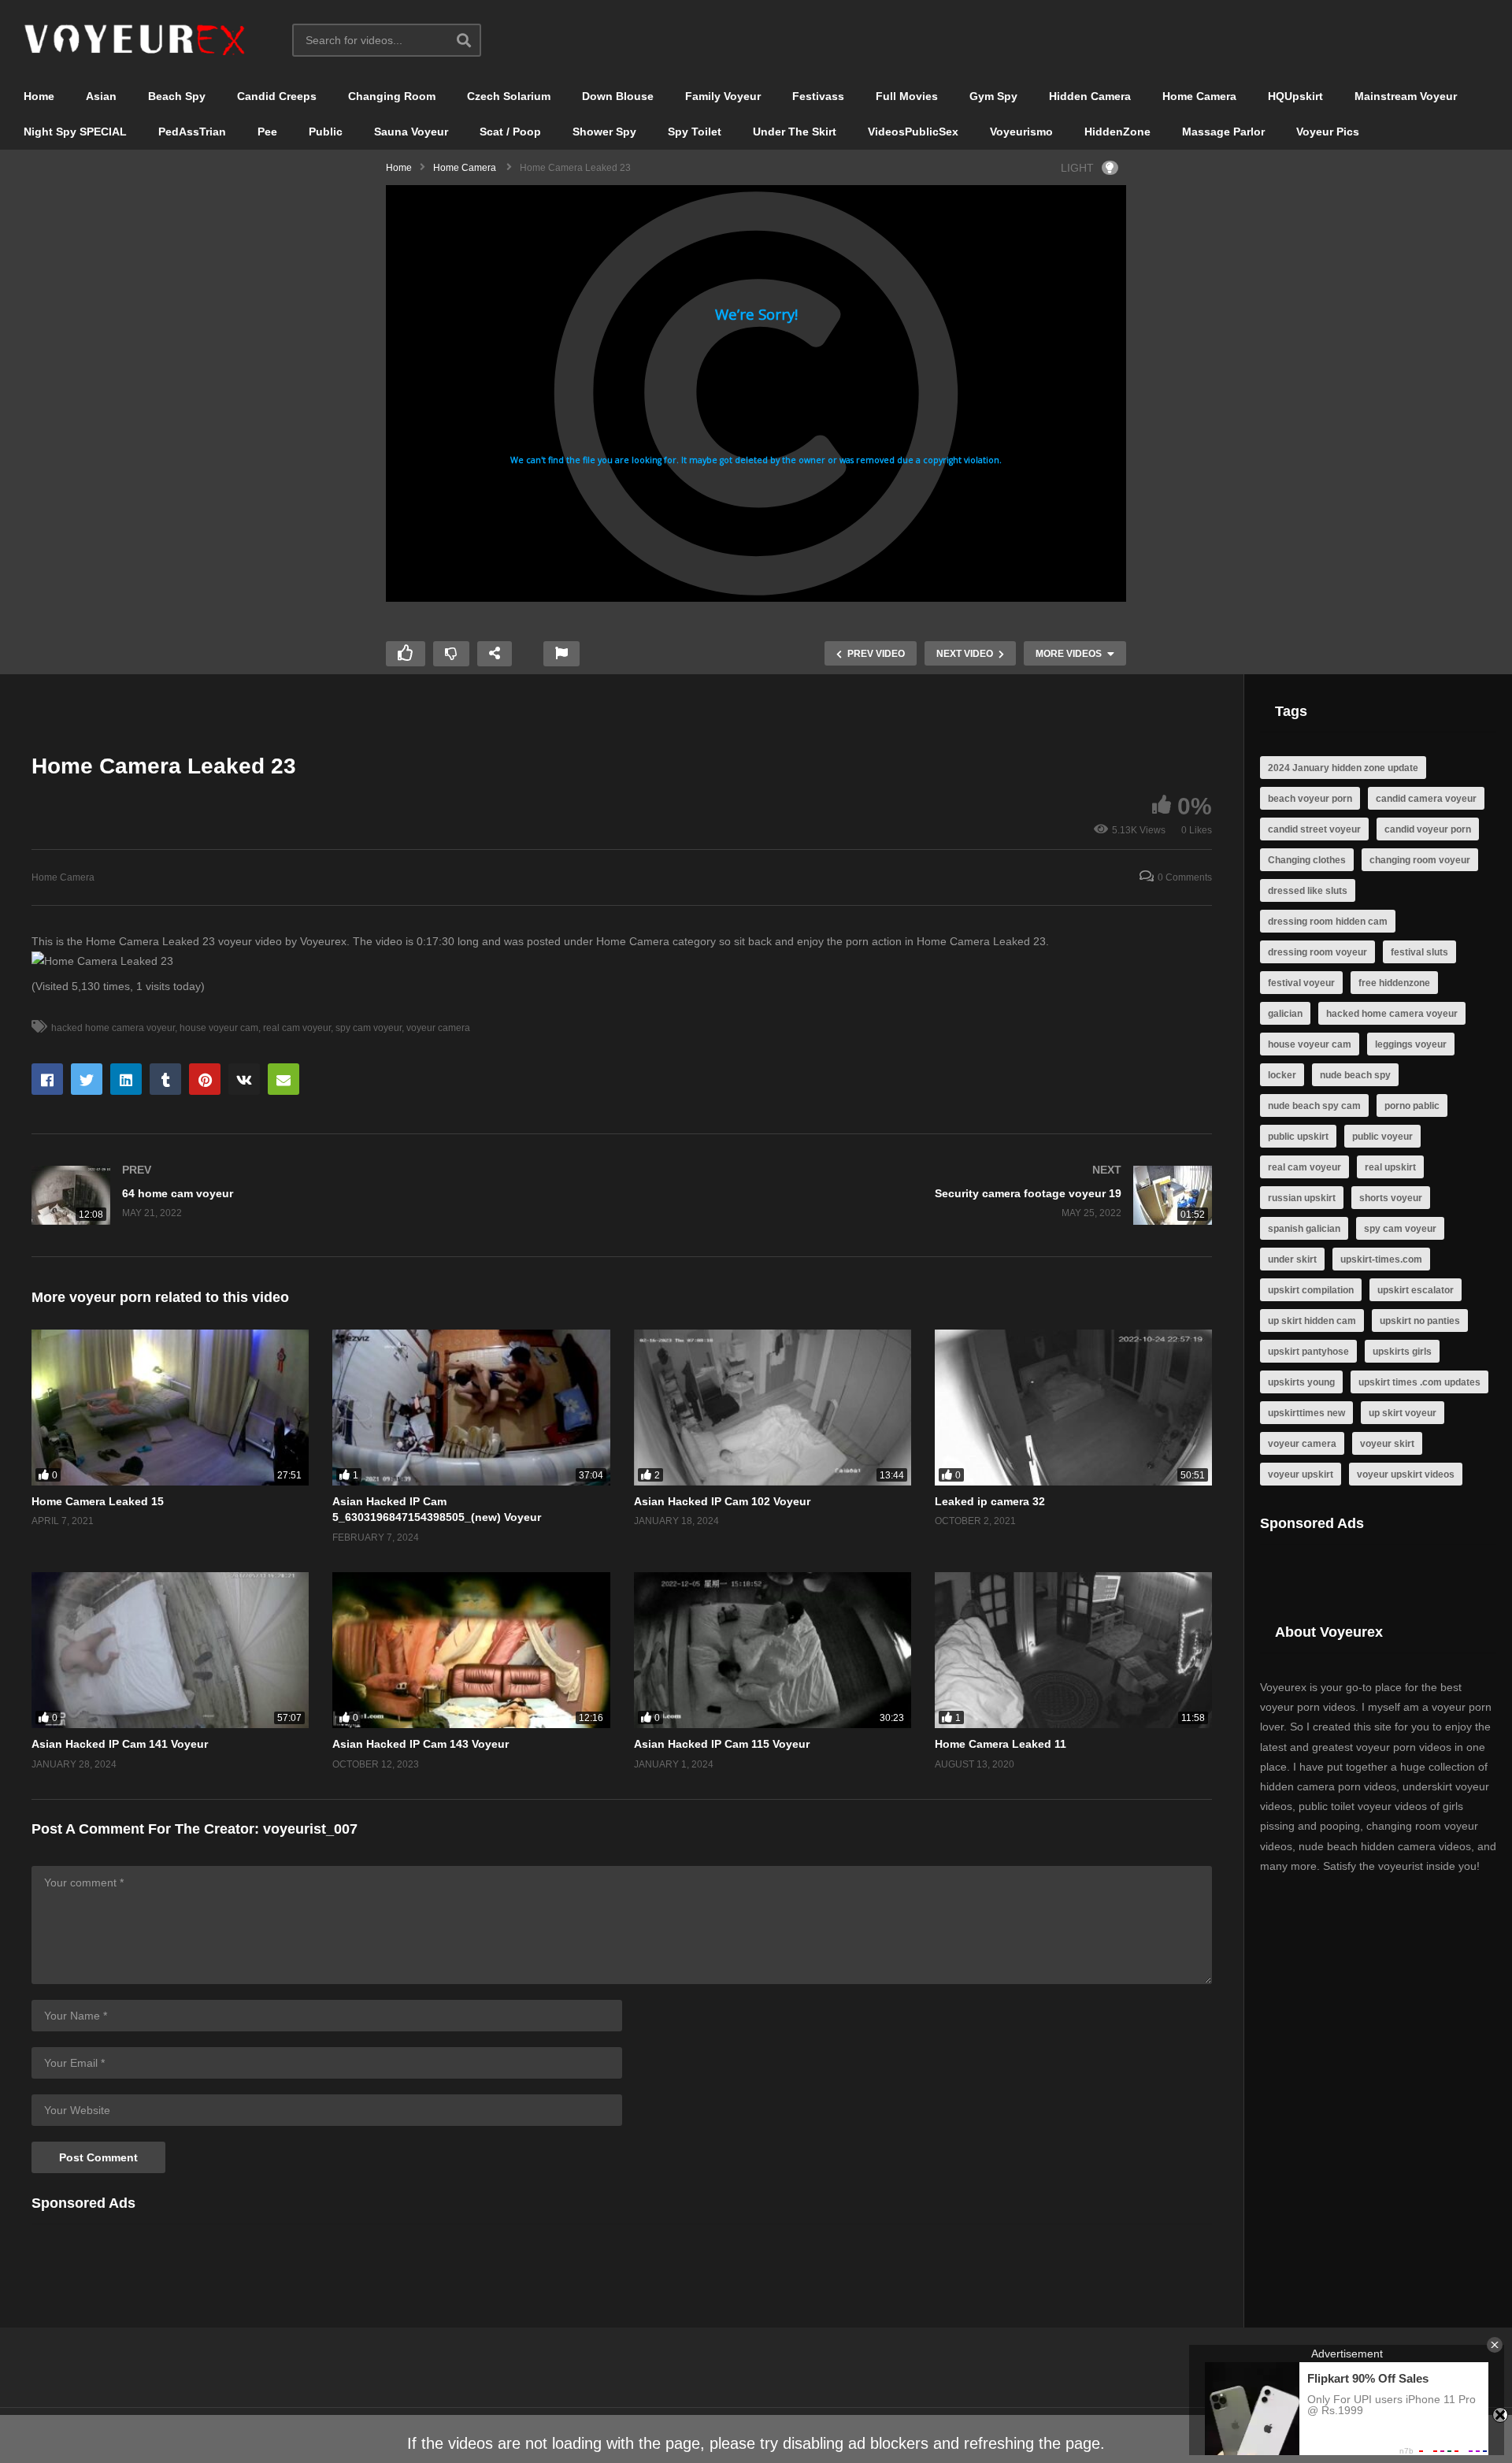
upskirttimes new (1306, 1413)
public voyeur (1382, 1137)
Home (39, 96)
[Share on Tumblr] (165, 1079)
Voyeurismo (1021, 132)
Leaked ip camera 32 (990, 1501)
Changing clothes (1307, 860)
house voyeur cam (219, 1028)
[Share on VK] (244, 1079)
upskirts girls (1402, 1352)
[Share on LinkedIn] (126, 1079)
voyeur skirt (1387, 1444)
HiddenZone (1117, 132)
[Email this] (283, 1079)
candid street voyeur (1314, 829)
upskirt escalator (1416, 1290)
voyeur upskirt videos (1406, 1474)
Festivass (818, 96)
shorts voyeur (1391, 1198)
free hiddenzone (1394, 983)
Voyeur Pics (1328, 132)
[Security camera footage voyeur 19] (925, 1195)
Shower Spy (604, 132)
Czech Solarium (509, 96)
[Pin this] (205, 1079)
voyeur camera (438, 1028)
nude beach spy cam (1314, 1106)
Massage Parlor (1223, 132)
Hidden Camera (1090, 96)
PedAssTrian (192, 132)
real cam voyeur (297, 1028)
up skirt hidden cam (1312, 1321)
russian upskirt (1302, 1198)
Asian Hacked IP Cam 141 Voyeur (120, 1744)
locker (1282, 1075)
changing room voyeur (1420, 860)
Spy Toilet (695, 132)
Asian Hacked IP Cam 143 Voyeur (421, 1744)
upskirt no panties (1420, 1321)
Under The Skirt (795, 132)
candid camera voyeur (1426, 799)
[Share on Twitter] (87, 1079)
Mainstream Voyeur (1406, 96)
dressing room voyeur (1317, 952)
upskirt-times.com (1381, 1259)
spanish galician (1304, 1229)
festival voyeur (1301, 983)
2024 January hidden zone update (1343, 768)
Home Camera (1199, 96)
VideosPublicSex (913, 132)
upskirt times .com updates (1419, 1382)
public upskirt (1298, 1137)
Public (326, 132)
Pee (267, 132)
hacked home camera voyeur (113, 1028)
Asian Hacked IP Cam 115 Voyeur (722, 1744)
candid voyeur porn (1428, 829)
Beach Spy (177, 96)
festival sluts (1419, 952)
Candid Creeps (277, 96)
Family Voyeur (723, 96)
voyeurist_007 (310, 1829)
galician (1285, 1014)
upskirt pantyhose (1308, 1352)
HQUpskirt (1295, 96)
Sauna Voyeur (411, 132)
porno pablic (1412, 1106)
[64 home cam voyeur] (319, 1195)
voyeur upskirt (1301, 1474)
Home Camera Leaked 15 (98, 1501)
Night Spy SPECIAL (75, 132)
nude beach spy (1355, 1075)
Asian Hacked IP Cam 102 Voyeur (722, 1501)
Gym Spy (993, 96)
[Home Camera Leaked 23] (170, 1408)
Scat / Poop (510, 132)
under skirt (1292, 1259)
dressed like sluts (1308, 891)
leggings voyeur (1411, 1044)
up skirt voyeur (1403, 1413)
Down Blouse (618, 96)
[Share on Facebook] (47, 1079)
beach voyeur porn (1310, 799)
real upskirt (1390, 1167)
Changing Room (392, 96)
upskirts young (1301, 1382)
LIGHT (1077, 168)
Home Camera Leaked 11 (1001, 1744)
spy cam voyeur (369, 1028)
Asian (101, 96)
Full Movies (907, 96)
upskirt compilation (1311, 1290)
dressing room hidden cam (1328, 922)
